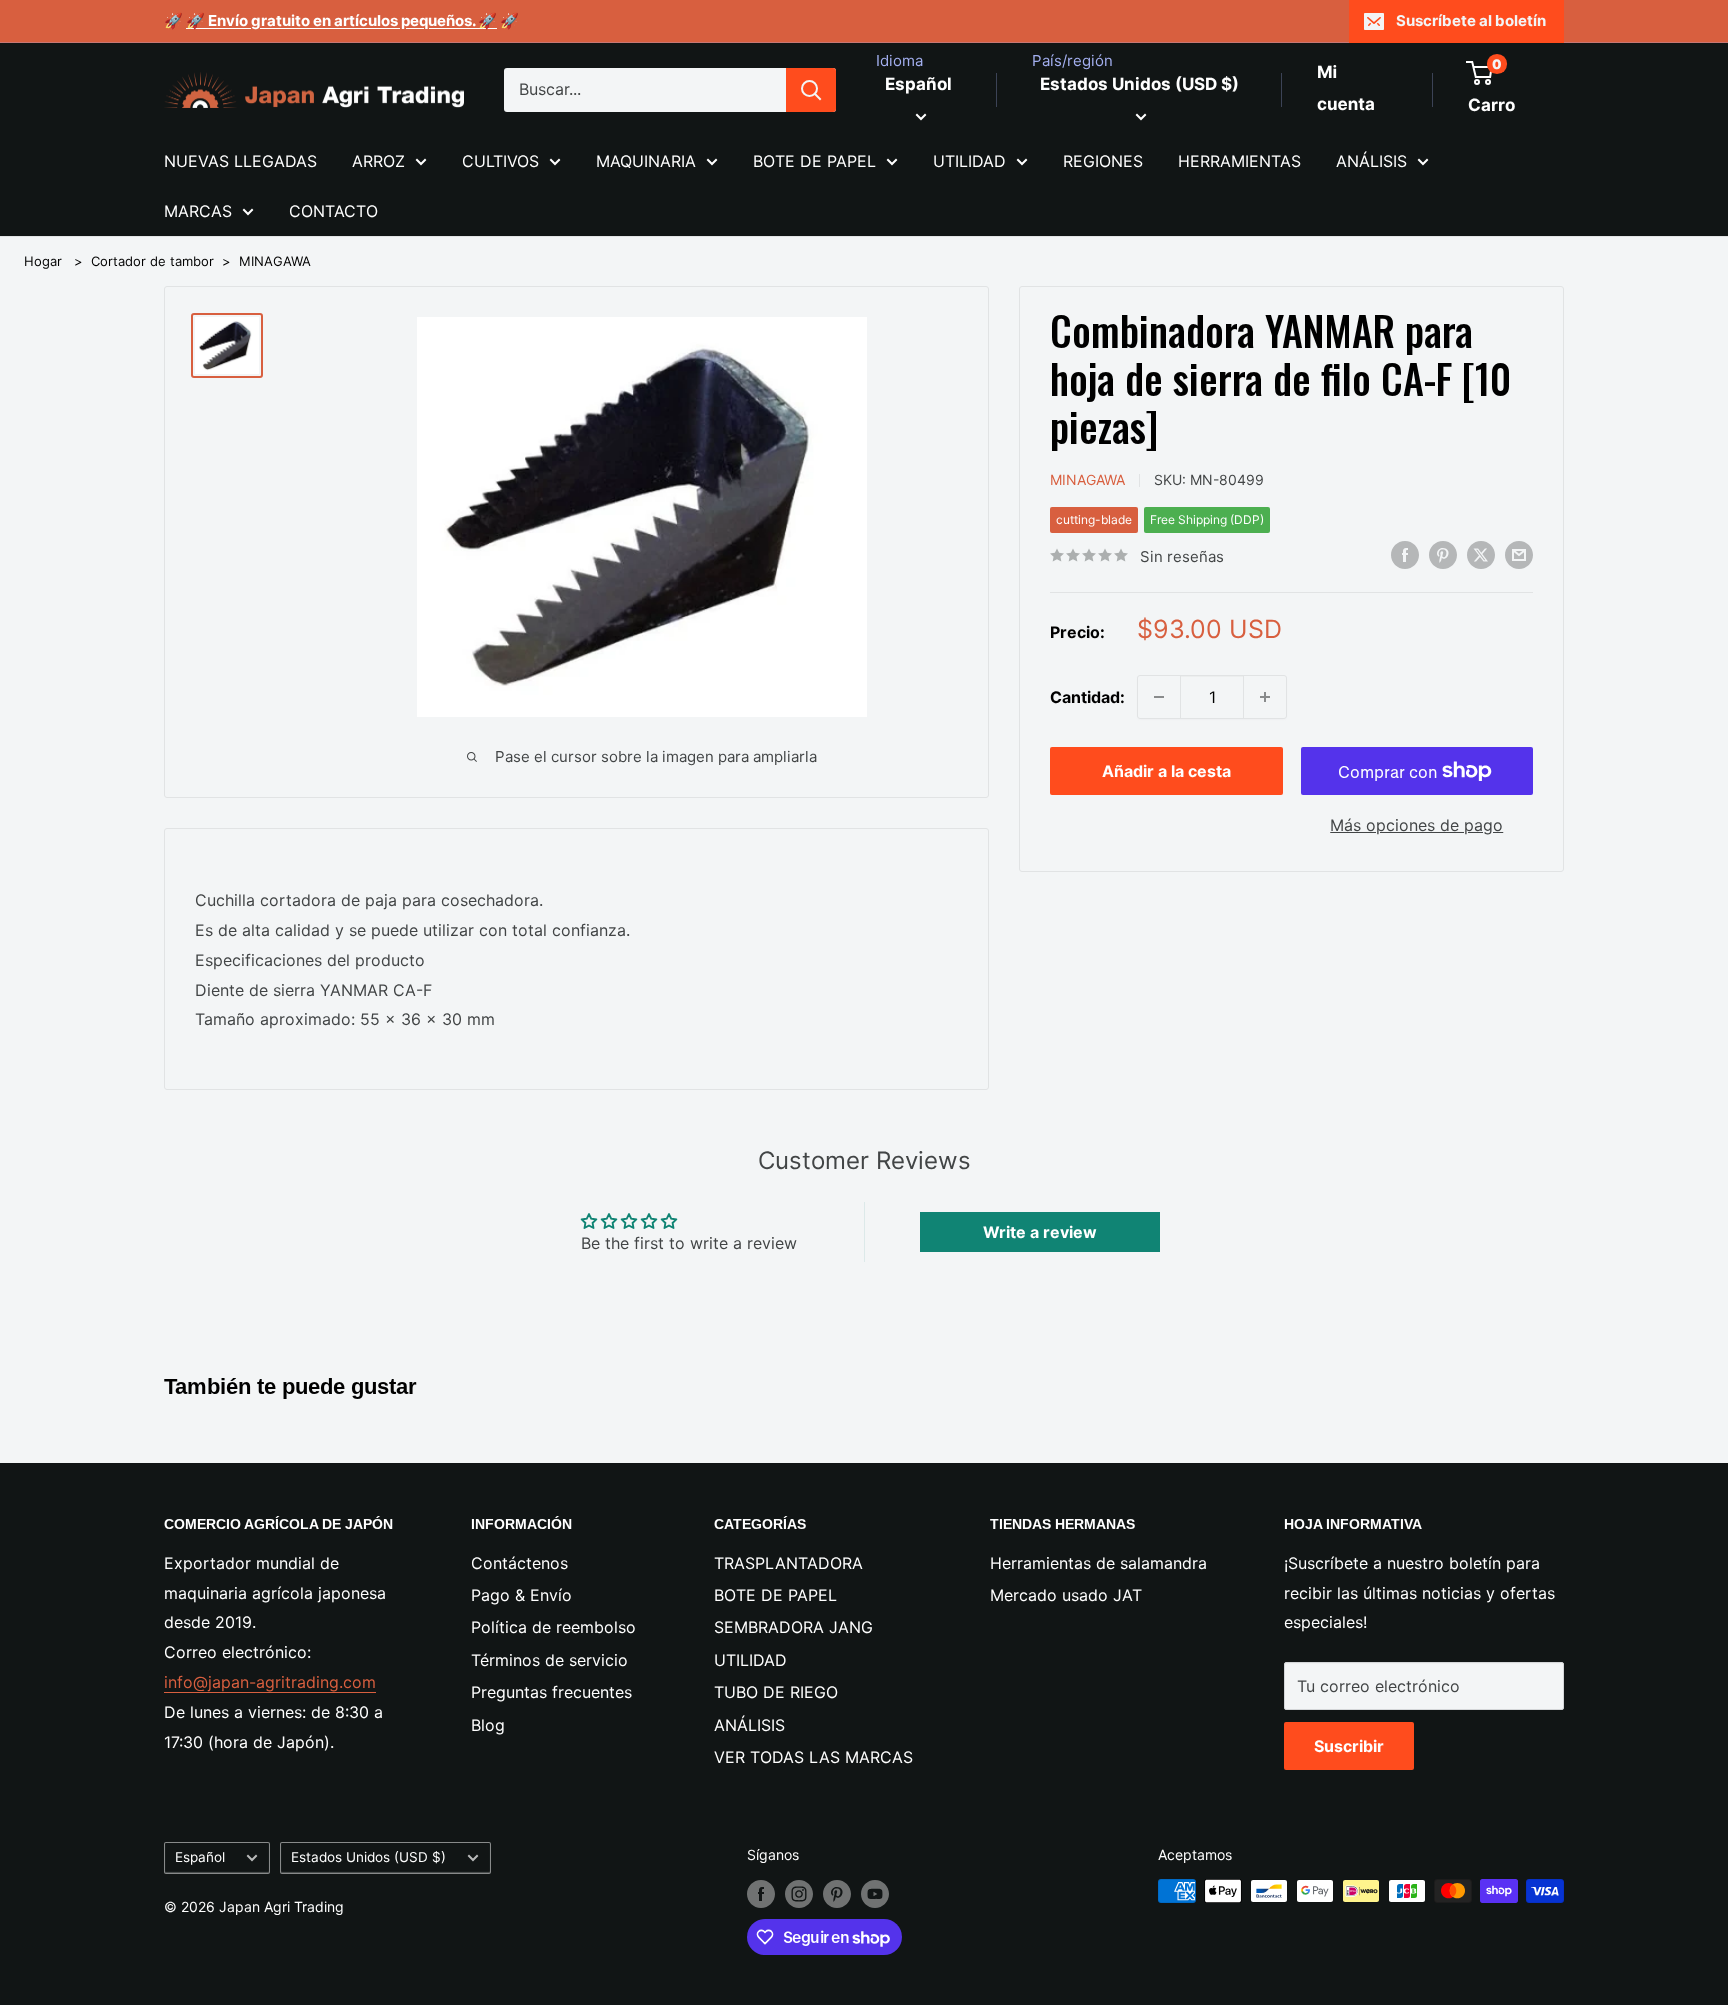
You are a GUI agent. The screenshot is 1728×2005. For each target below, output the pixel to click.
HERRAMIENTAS (1239, 161)
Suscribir (1349, 1746)
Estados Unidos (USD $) (368, 1857)
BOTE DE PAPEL (814, 161)
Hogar (43, 261)
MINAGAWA (275, 261)
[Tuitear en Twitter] (1481, 554)
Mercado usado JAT (1066, 1595)
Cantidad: (1087, 696)
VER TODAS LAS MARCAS (813, 1757)
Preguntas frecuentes (551, 1692)
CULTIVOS (500, 161)
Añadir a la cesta (1166, 771)
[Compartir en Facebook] (1405, 554)
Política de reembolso (553, 1627)
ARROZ (378, 161)
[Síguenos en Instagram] (799, 1893)
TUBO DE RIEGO (776, 1692)
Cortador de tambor (152, 261)
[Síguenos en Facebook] (761, 1893)
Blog (488, 1725)
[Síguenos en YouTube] (875, 1893)
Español (200, 1857)
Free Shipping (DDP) (1207, 518)
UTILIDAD (969, 161)
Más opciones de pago (1416, 825)
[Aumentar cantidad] (1265, 697)
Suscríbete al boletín (1471, 20)
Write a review (1040, 1232)
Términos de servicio (549, 1660)
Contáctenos (519, 1563)
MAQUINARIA (646, 161)
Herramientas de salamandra (1098, 1563)
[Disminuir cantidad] (1159, 697)
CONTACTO (333, 211)
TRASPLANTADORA (788, 1563)
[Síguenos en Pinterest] (837, 1893)
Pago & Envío (521, 1595)
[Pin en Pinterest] (1443, 554)
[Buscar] (811, 90)
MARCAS (198, 211)
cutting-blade (1094, 518)
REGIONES (1103, 161)
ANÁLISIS (1371, 161)
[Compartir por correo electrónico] (1519, 554)
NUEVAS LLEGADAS (240, 161)
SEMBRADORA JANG (793, 1627)
